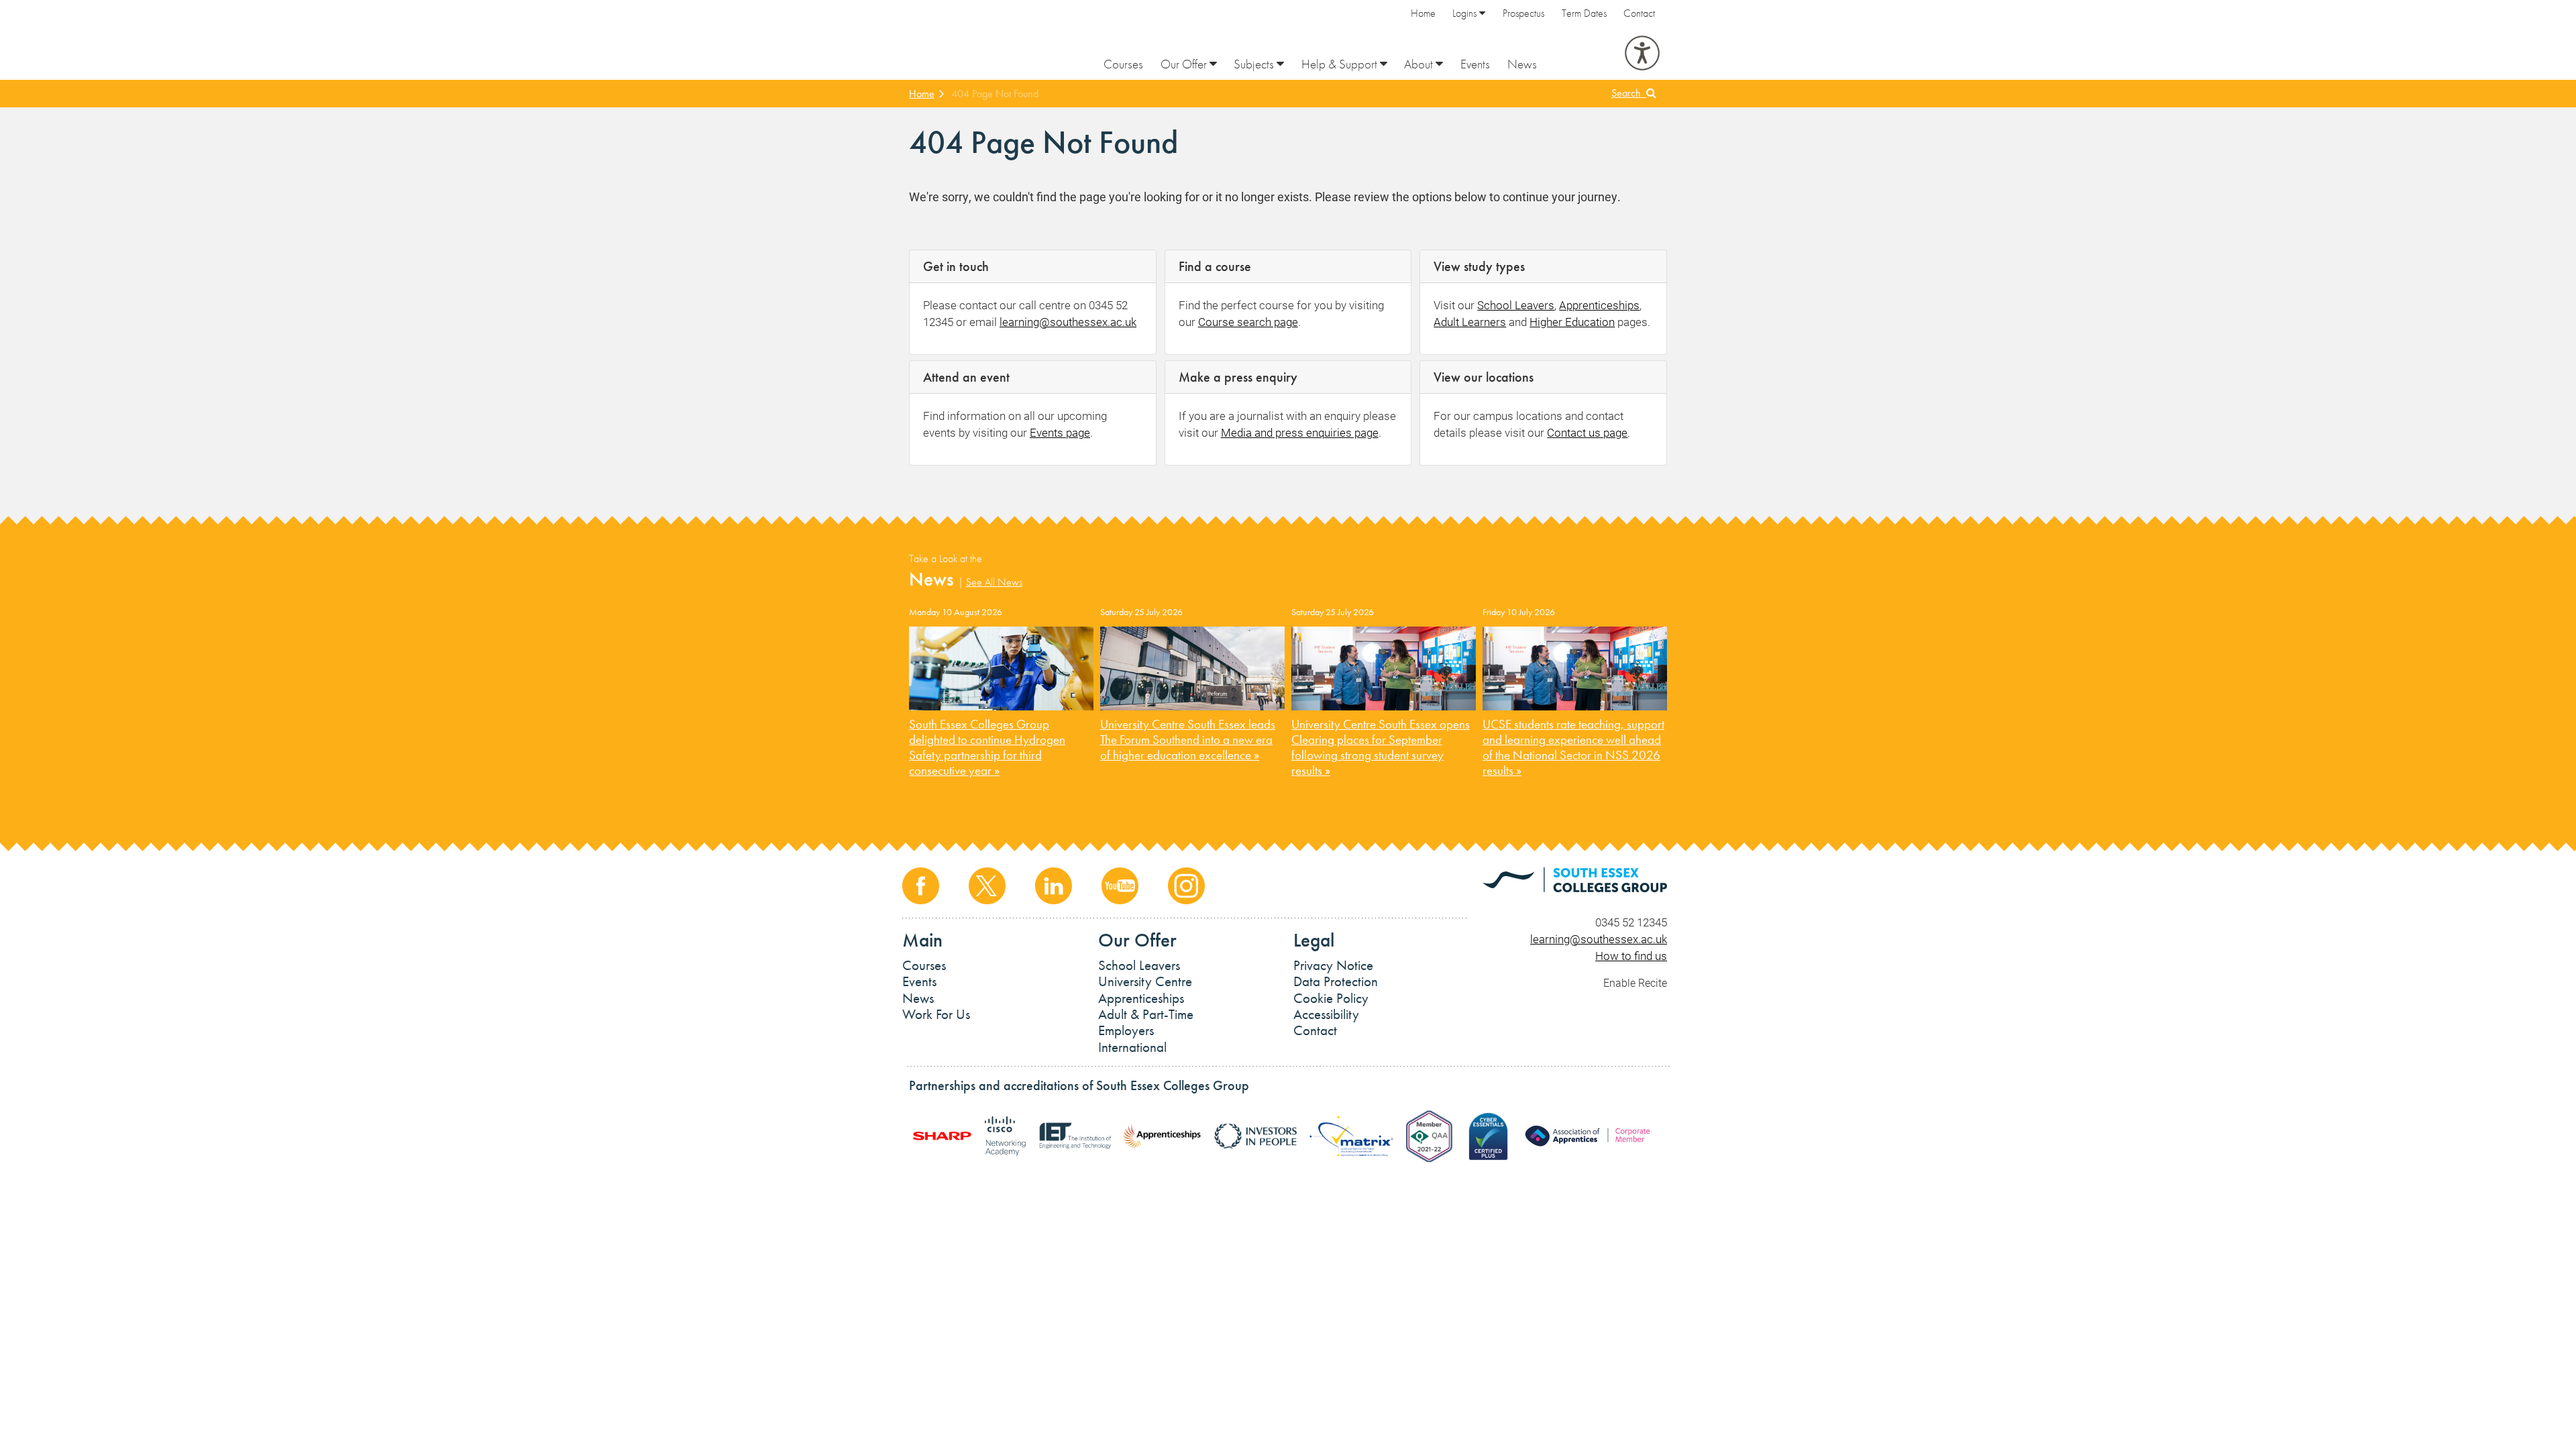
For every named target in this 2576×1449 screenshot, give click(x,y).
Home (1423, 13)
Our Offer (1185, 64)
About (1420, 64)
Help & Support (1341, 64)
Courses (1123, 64)
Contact (1639, 13)
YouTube (1120, 886)
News (1522, 64)
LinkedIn (1054, 886)
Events (1475, 64)
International (1132, 1047)
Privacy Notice (1333, 965)
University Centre (1145, 981)
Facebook (921, 886)
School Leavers (1516, 305)
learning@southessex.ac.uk (1068, 322)
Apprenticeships (1599, 305)
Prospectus (1523, 13)
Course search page (1248, 322)
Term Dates (1584, 13)
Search (1629, 93)
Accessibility (1326, 1014)
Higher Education (1572, 322)
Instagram (1186, 886)
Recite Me (1642, 53)
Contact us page (1587, 432)
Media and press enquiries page (1300, 432)
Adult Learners (1470, 322)
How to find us (1631, 956)
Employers (1126, 1030)
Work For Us (936, 1014)
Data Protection (1336, 981)
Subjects (1255, 64)
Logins (1466, 13)
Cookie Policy (1331, 998)
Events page (1060, 432)
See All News (994, 582)
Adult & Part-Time (1146, 1014)
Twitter (987, 886)
